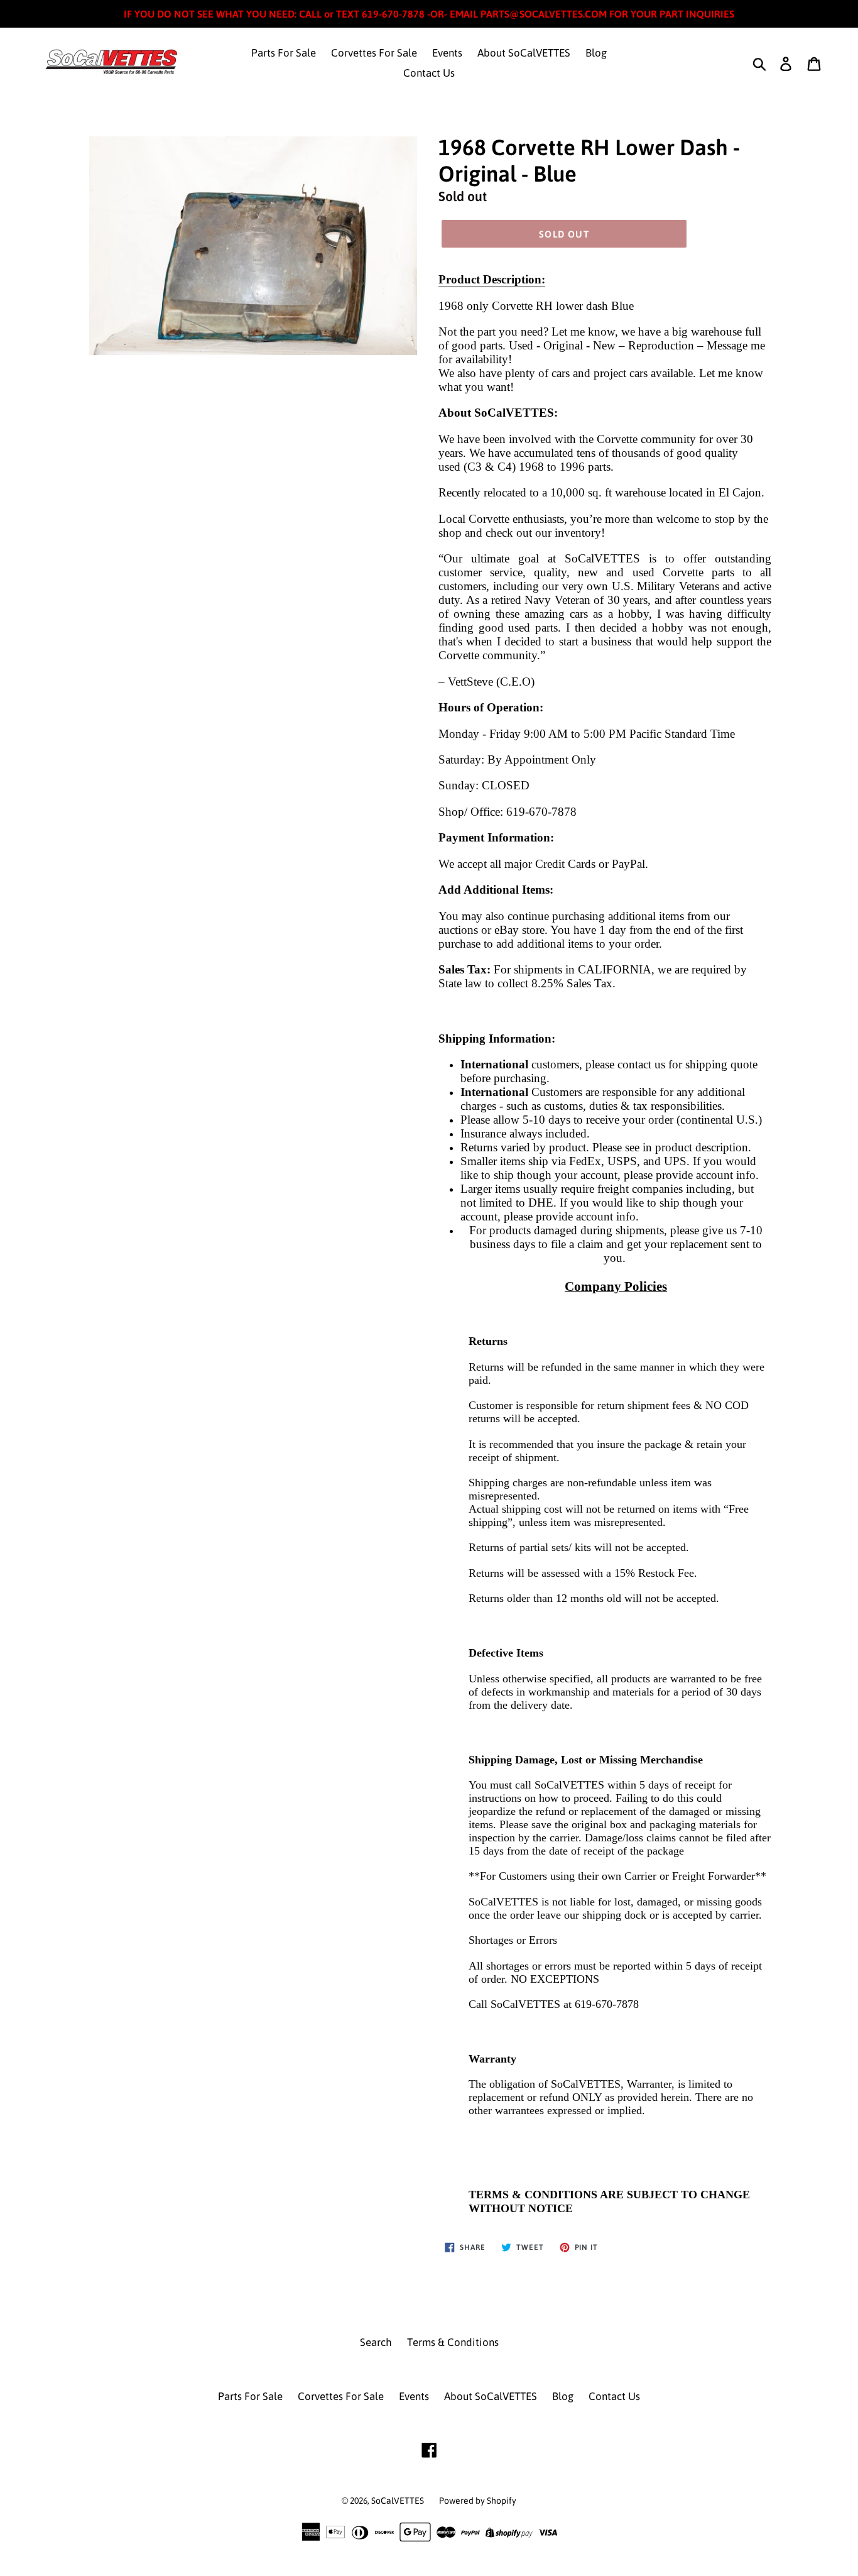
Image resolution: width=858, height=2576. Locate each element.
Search (376, 2342)
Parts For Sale (284, 53)
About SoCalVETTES (524, 53)
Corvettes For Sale (374, 53)
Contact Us (429, 73)
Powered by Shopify (478, 2501)
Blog (596, 53)
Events (447, 53)
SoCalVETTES (398, 2501)
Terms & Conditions (453, 2342)
